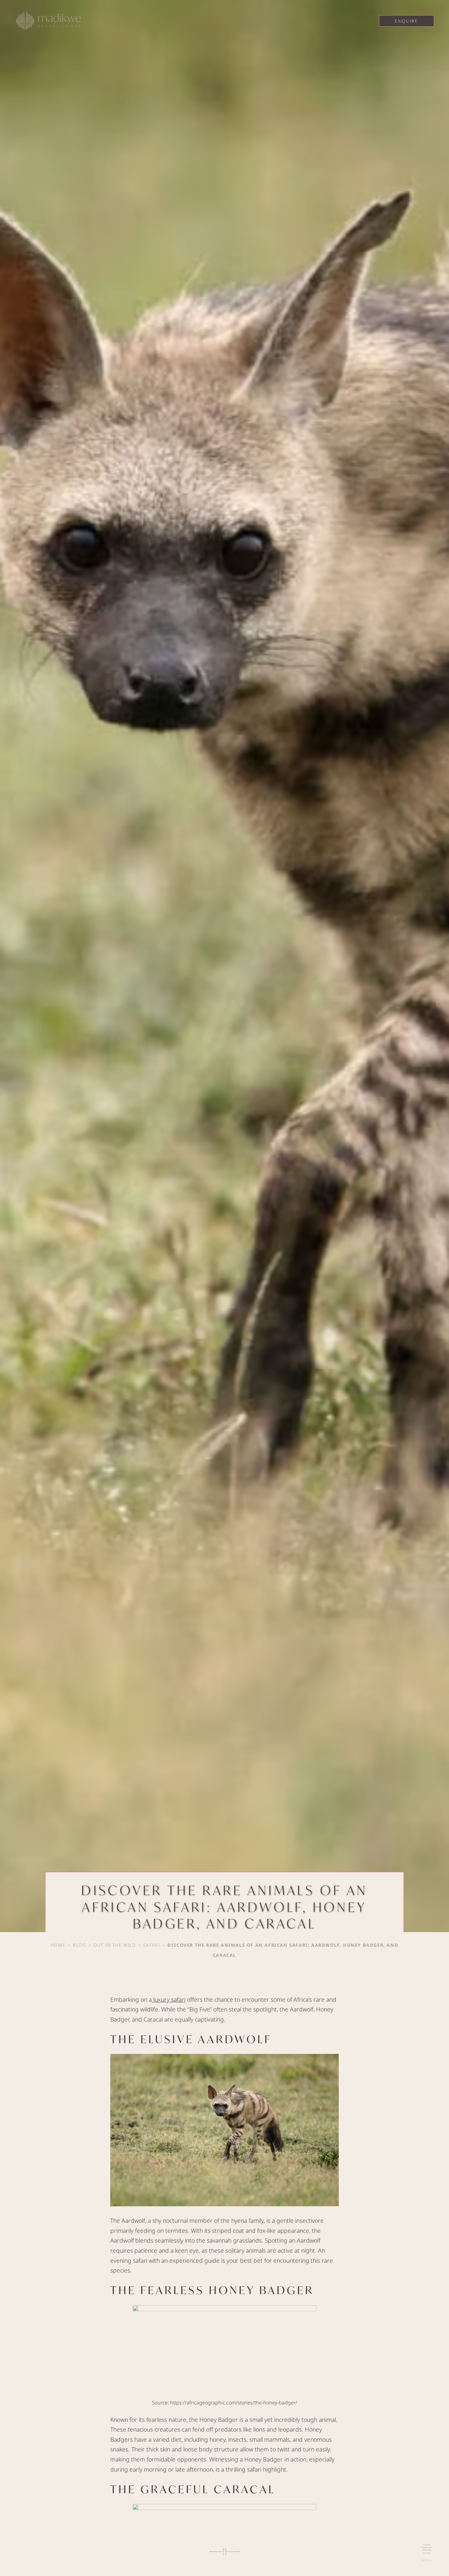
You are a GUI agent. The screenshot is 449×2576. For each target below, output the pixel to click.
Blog (79, 1945)
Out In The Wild (115, 1945)
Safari (152, 1945)
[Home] (49, 22)
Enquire (407, 21)
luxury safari (169, 1999)
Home (58, 1945)
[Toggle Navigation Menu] (427, 2549)
